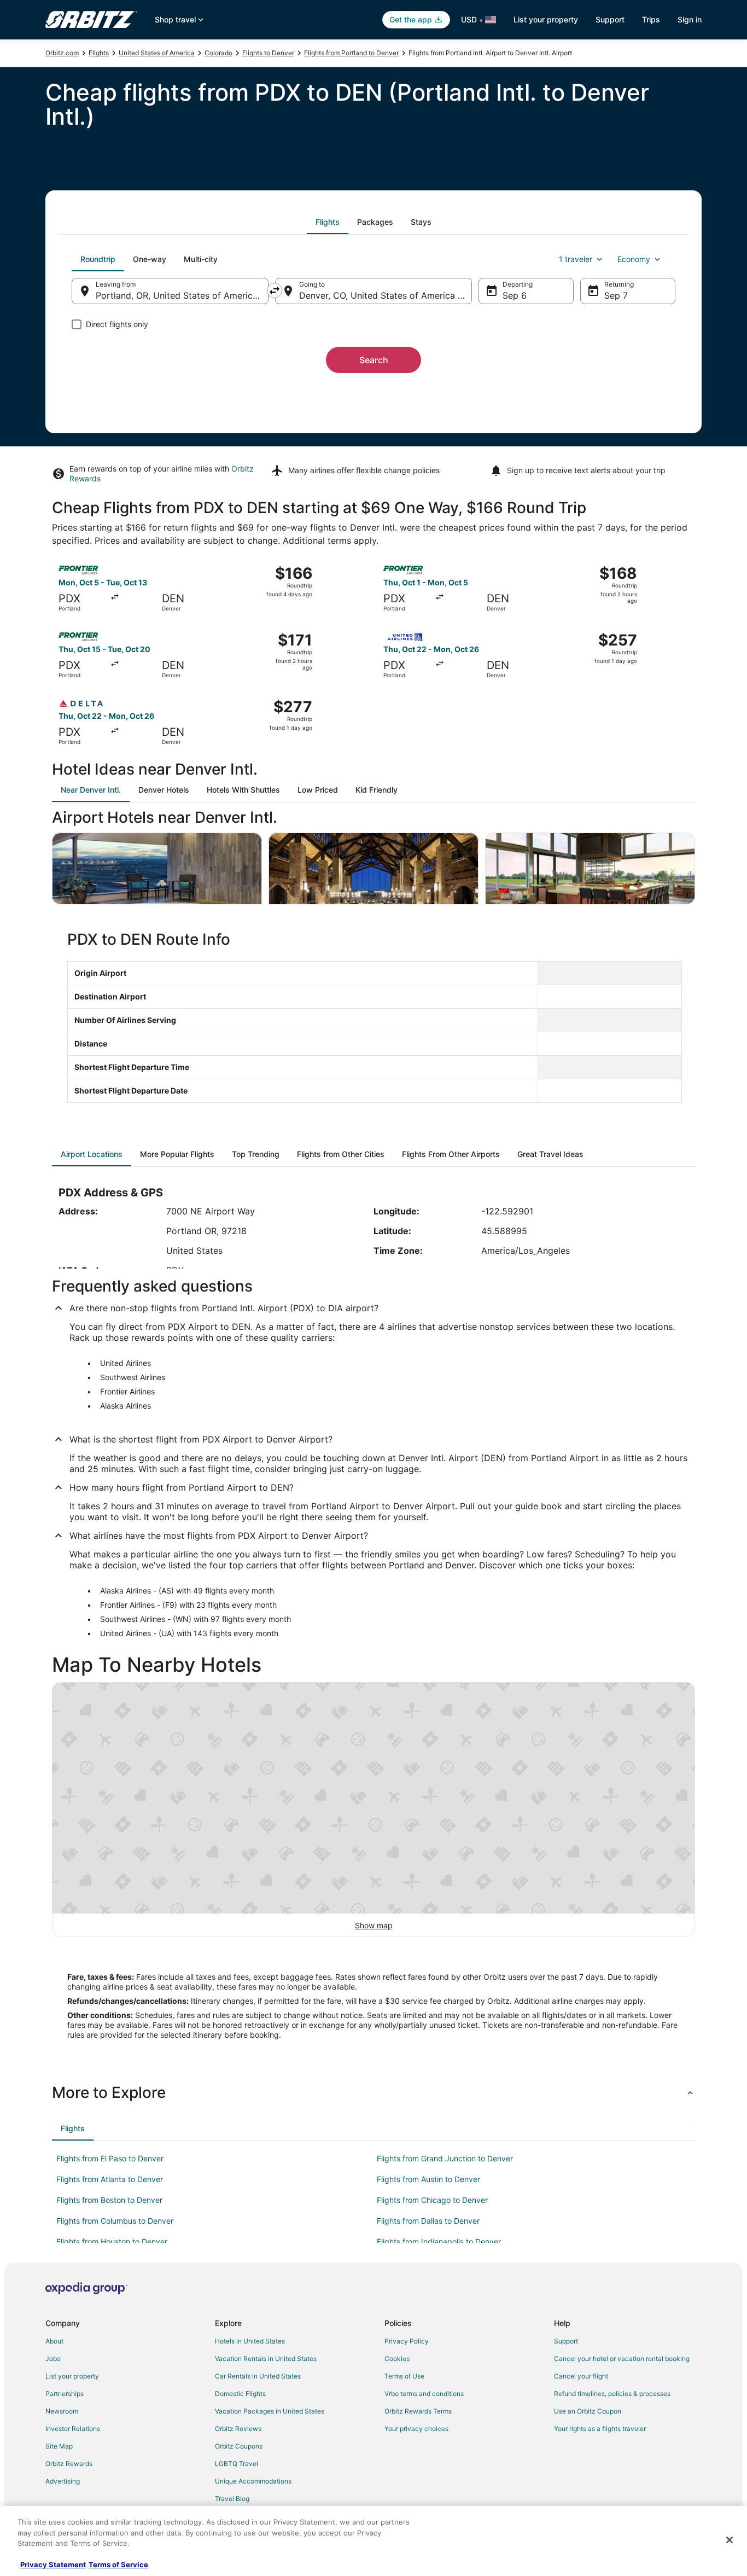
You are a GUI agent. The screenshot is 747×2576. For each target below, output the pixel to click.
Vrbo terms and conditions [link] (424, 2394)
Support (610, 19)
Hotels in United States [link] (250, 2341)
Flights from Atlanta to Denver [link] (110, 2179)
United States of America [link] (157, 53)
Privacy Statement (53, 2565)
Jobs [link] (53, 2359)
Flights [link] (99, 53)
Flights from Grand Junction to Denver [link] (445, 2158)
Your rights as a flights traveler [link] (600, 2429)
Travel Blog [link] (232, 2499)
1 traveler (576, 259)
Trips (651, 19)
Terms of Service (118, 2565)
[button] (373, 2092)
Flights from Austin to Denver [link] (428, 2179)
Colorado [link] (218, 53)
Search (374, 360)
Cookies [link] (397, 2359)
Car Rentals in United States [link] (258, 2376)
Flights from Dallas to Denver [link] (428, 2221)
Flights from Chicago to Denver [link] (432, 2200)
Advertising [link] (63, 2481)
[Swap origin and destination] (275, 290)
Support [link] (566, 2341)
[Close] (730, 2540)
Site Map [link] (59, 2446)
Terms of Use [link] (404, 2376)
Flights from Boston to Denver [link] (109, 2200)
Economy (634, 259)
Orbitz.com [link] (62, 53)
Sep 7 (616, 295)
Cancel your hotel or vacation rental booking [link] (622, 2359)
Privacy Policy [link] (407, 2341)
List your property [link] (72, 2376)
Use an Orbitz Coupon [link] (588, 2411)
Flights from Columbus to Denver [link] (115, 2221)
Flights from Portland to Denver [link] (351, 53)
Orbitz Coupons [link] (239, 2446)
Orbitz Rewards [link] (69, 2464)
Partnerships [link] (65, 2394)
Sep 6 (515, 295)
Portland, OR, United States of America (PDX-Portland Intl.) (182, 295)
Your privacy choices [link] (416, 2429)
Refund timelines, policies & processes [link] (612, 2394)
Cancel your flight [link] (581, 2376)
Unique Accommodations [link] (253, 2481)
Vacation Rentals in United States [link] (266, 2359)
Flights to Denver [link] (268, 53)
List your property (546, 19)
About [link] (54, 2341)
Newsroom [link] (62, 2411)
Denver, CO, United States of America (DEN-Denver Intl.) (386, 295)
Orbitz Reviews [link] (238, 2429)
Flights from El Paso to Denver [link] (110, 2158)
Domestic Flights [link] (240, 2394)
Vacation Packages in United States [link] (270, 2411)
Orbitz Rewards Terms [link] (418, 2411)
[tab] (328, 222)
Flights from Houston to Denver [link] (112, 2241)
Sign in (690, 19)
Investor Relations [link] (73, 2429)
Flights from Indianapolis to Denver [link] (439, 2241)
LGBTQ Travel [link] (237, 2464)
